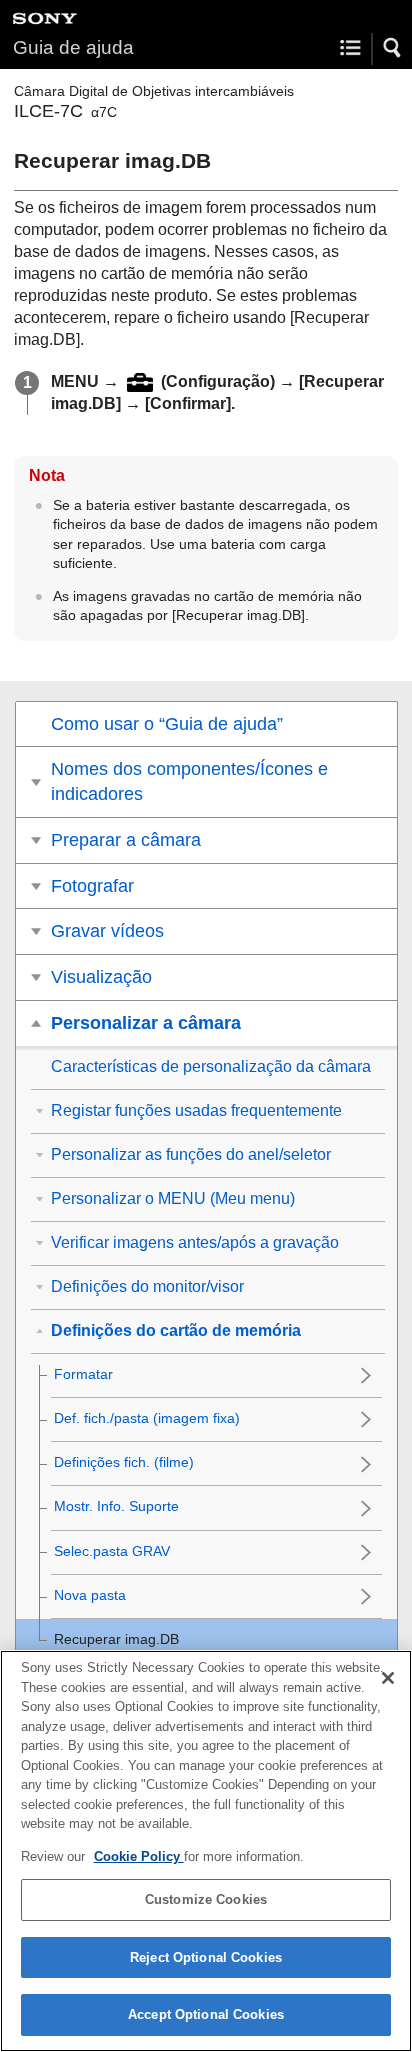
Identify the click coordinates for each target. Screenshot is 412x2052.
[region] (206, 1851)
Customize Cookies (206, 1899)
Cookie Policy (139, 1856)
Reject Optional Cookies (206, 1957)
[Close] (388, 1678)
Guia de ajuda (73, 47)
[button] (393, 48)
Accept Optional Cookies (206, 2014)
